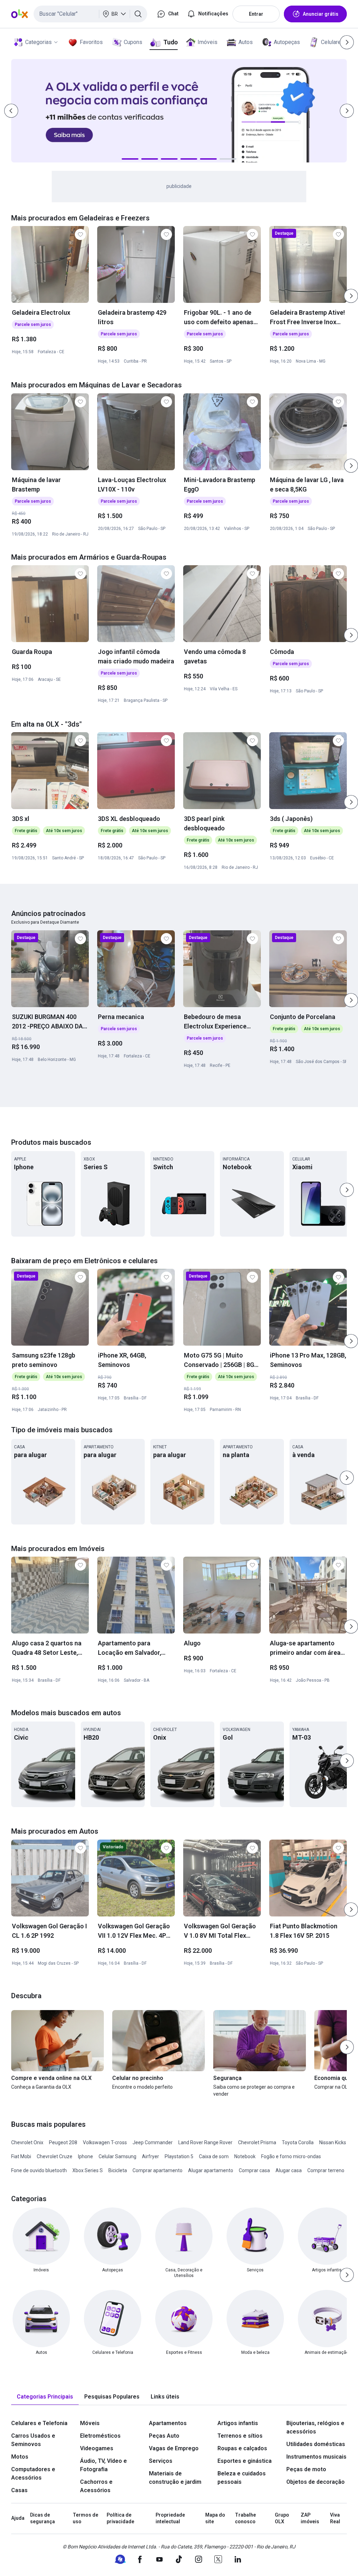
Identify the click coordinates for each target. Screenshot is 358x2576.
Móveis (90, 2423)
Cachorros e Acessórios (96, 2486)
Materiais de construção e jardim (175, 2478)
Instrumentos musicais (316, 2457)
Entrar (256, 14)
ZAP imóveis (310, 2518)
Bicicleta (118, 2170)
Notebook (245, 2156)
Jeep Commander (153, 2142)
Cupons (133, 42)
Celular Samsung (117, 2156)
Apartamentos (168, 2423)
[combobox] (90, 14)
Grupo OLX (282, 2518)
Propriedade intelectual (170, 2518)
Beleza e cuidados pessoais (242, 2478)
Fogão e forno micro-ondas (291, 2156)
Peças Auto (164, 2436)
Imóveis (207, 42)
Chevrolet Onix (27, 2142)
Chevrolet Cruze (55, 2156)
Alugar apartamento (211, 2170)
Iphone (85, 2156)
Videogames (97, 2448)
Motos (20, 2457)
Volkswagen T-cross (105, 2142)
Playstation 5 (179, 2156)
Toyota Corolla (298, 2142)
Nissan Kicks (333, 2142)
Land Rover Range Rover (205, 2142)
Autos (246, 42)
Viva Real (335, 2518)
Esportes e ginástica (245, 2461)
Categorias (38, 42)
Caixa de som (214, 2156)
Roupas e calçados (242, 2448)
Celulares (332, 42)
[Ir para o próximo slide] (351, 296)
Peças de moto (306, 2469)
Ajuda (18, 2518)
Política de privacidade (120, 2518)
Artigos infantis (238, 2423)
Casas (19, 2490)
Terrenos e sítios (240, 2436)
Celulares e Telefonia (39, 2423)
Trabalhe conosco (245, 2518)
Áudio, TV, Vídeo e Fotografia (103, 2465)
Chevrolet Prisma (257, 2142)
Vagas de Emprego (174, 2448)
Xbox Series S (88, 2170)
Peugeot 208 (63, 2142)
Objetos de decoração (316, 2482)
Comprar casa (254, 2170)
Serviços (161, 2461)
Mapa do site (215, 2518)
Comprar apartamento (157, 2170)
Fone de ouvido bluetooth (39, 2170)
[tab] (45, 2397)
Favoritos (91, 42)
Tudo (170, 42)
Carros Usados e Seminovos (33, 2440)
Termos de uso (85, 2518)
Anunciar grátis (321, 14)
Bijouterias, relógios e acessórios (315, 2427)
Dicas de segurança (42, 2518)
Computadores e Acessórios (33, 2473)
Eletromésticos (100, 2436)
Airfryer (151, 2156)
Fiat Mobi (21, 2156)
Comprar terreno (326, 2170)
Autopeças (287, 42)
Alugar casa (289, 2170)
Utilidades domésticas (316, 2444)
